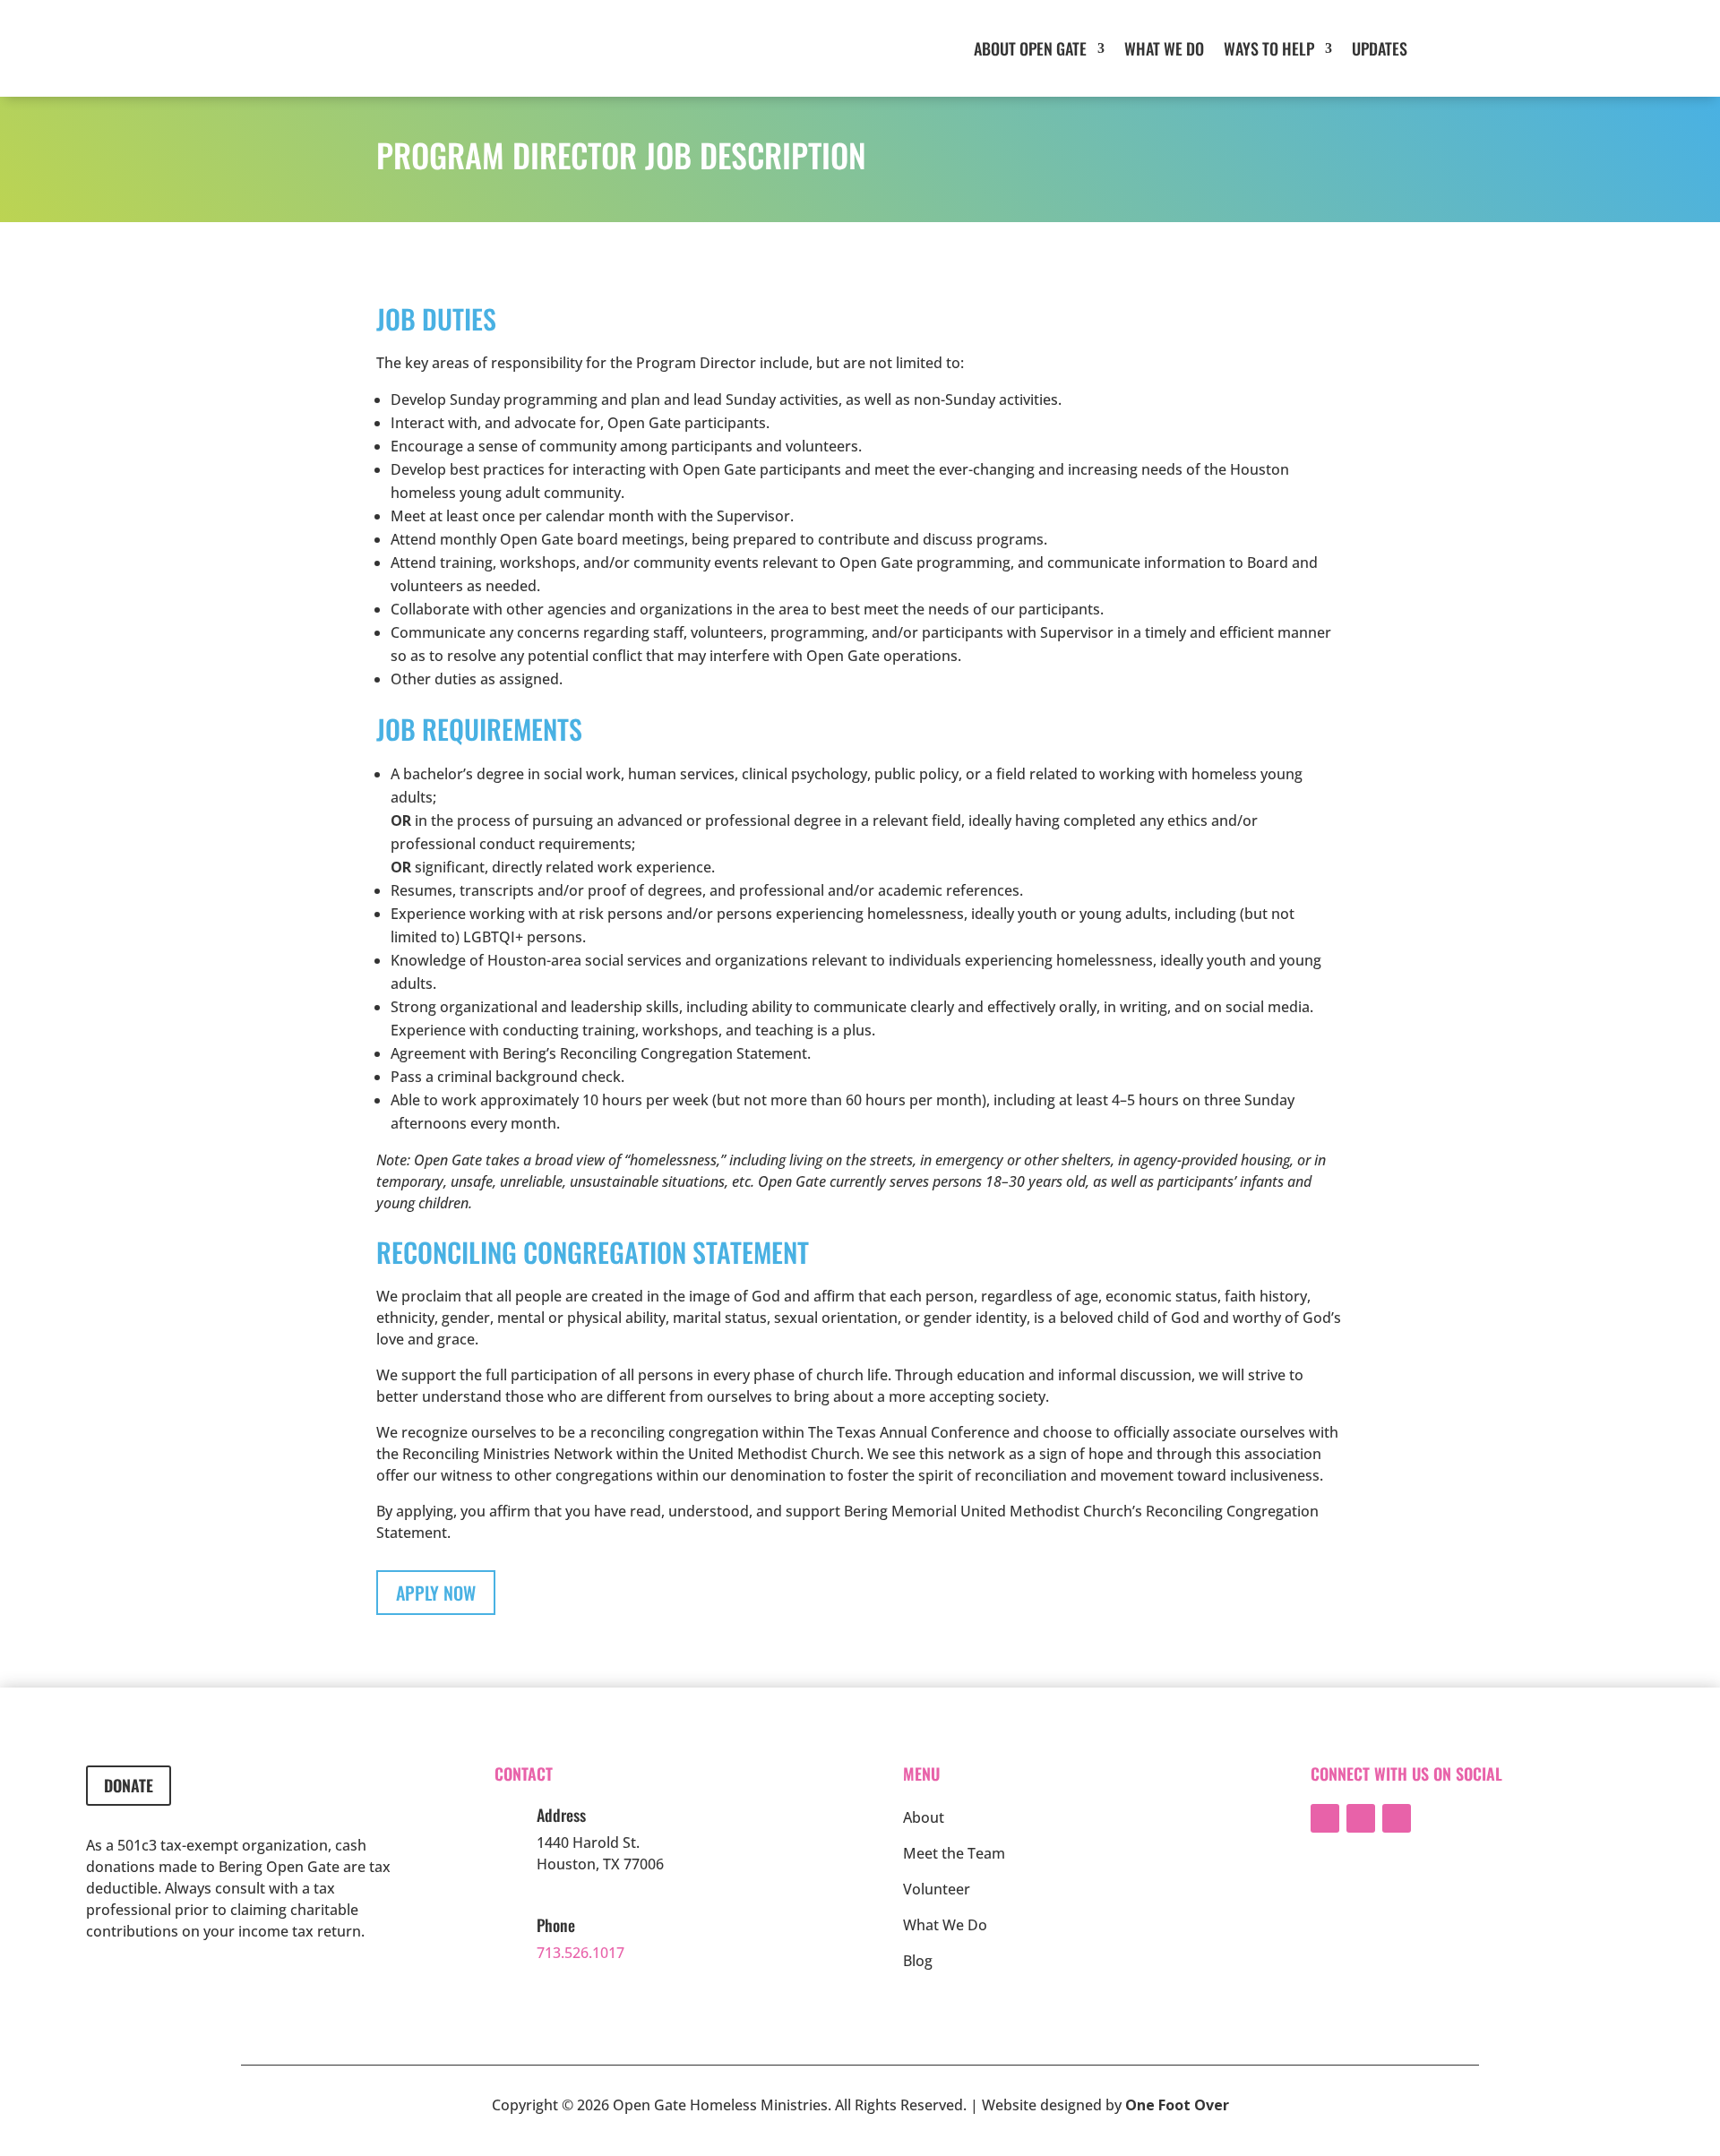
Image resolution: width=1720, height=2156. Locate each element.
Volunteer (937, 1889)
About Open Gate (1030, 48)
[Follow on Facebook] (1325, 1818)
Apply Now (436, 1593)
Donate (129, 1785)
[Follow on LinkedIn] (1361, 1818)
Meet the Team (954, 1853)
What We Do (1164, 48)
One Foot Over (1177, 2105)
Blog (918, 1961)
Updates (1380, 48)
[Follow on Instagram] (1397, 1818)
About (924, 1817)
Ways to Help (1269, 48)
